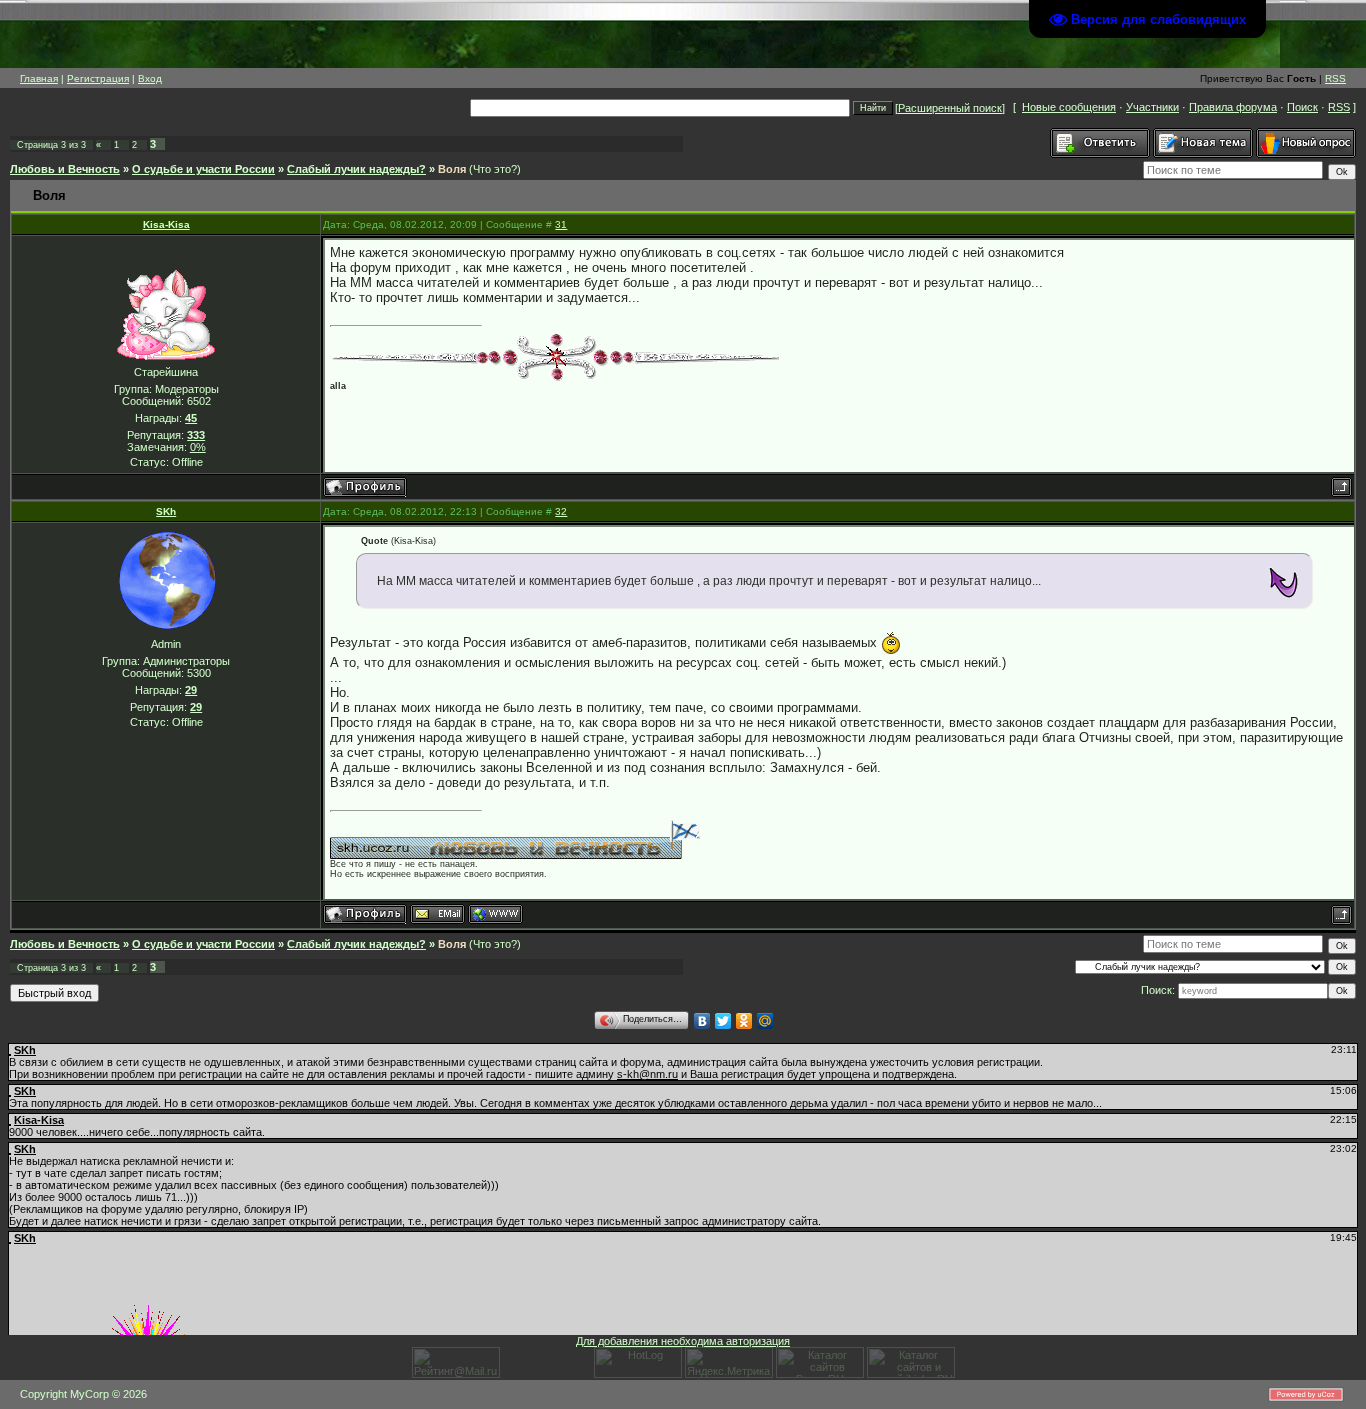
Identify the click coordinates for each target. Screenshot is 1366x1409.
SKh (166, 511)
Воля (452, 169)
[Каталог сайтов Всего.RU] (820, 1374)
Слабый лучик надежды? (356, 169)
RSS (1335, 78)
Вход (150, 78)
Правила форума (1233, 107)
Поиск (1302, 107)
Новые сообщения (1069, 107)
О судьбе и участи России (203, 169)
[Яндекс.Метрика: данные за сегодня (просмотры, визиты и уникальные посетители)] (729, 1362)
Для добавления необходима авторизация (683, 1341)
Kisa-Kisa (166, 224)
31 (561, 224)
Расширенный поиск (950, 108)
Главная (39, 78)
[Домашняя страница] (495, 914)
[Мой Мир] (765, 1021)
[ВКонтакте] (702, 1021)
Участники (1152, 107)
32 (561, 511)
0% (198, 447)
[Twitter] (723, 1021)
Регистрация (98, 78)
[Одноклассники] (744, 1021)
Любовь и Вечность (65, 169)
